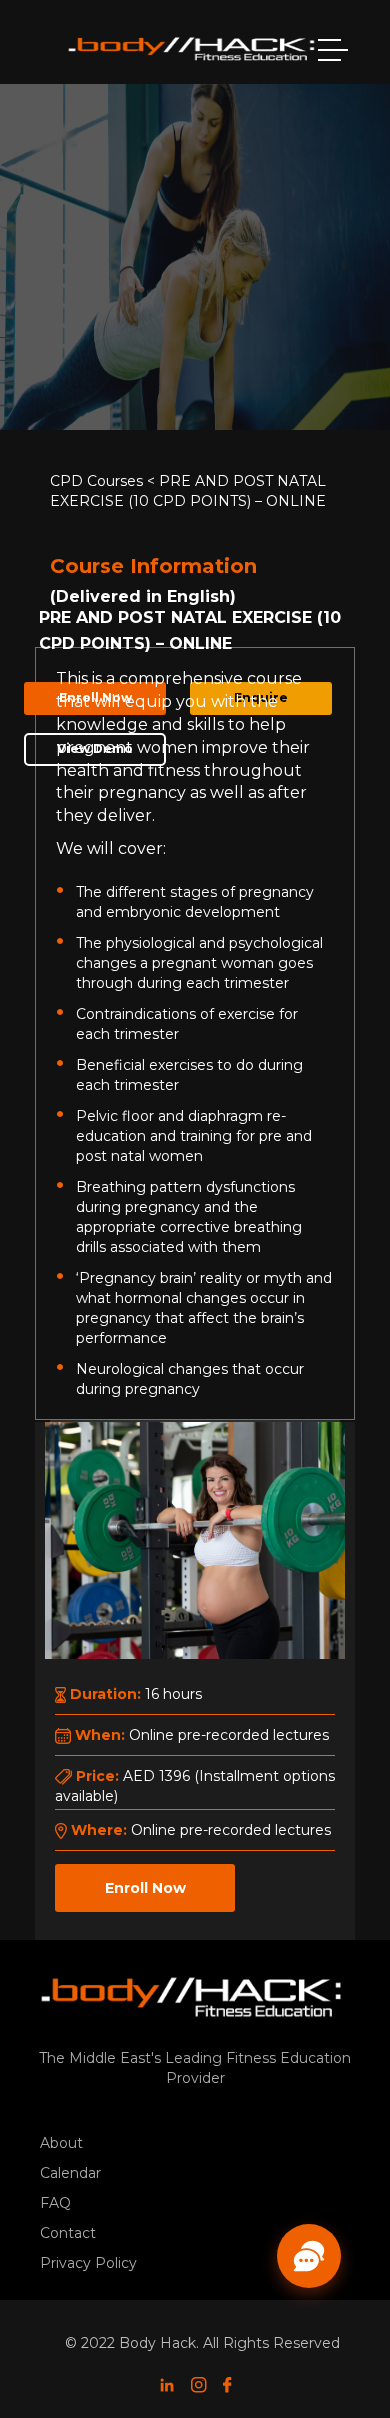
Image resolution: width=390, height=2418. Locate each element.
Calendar (70, 2173)
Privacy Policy (88, 2263)
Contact (68, 2233)
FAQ (55, 2203)
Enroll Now (145, 1888)
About (61, 2143)
